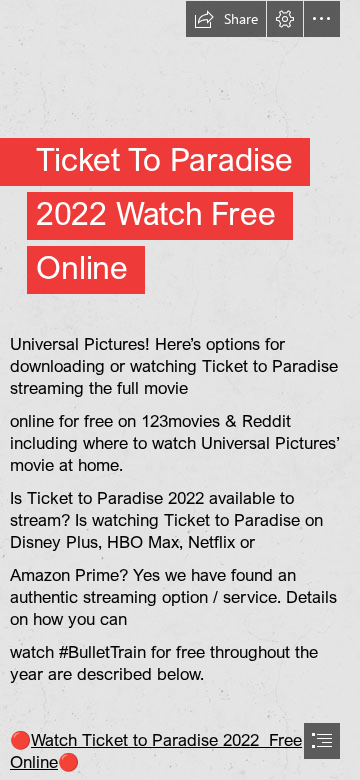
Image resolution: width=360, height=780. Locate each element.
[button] (226, 19)
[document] (180, 390)
